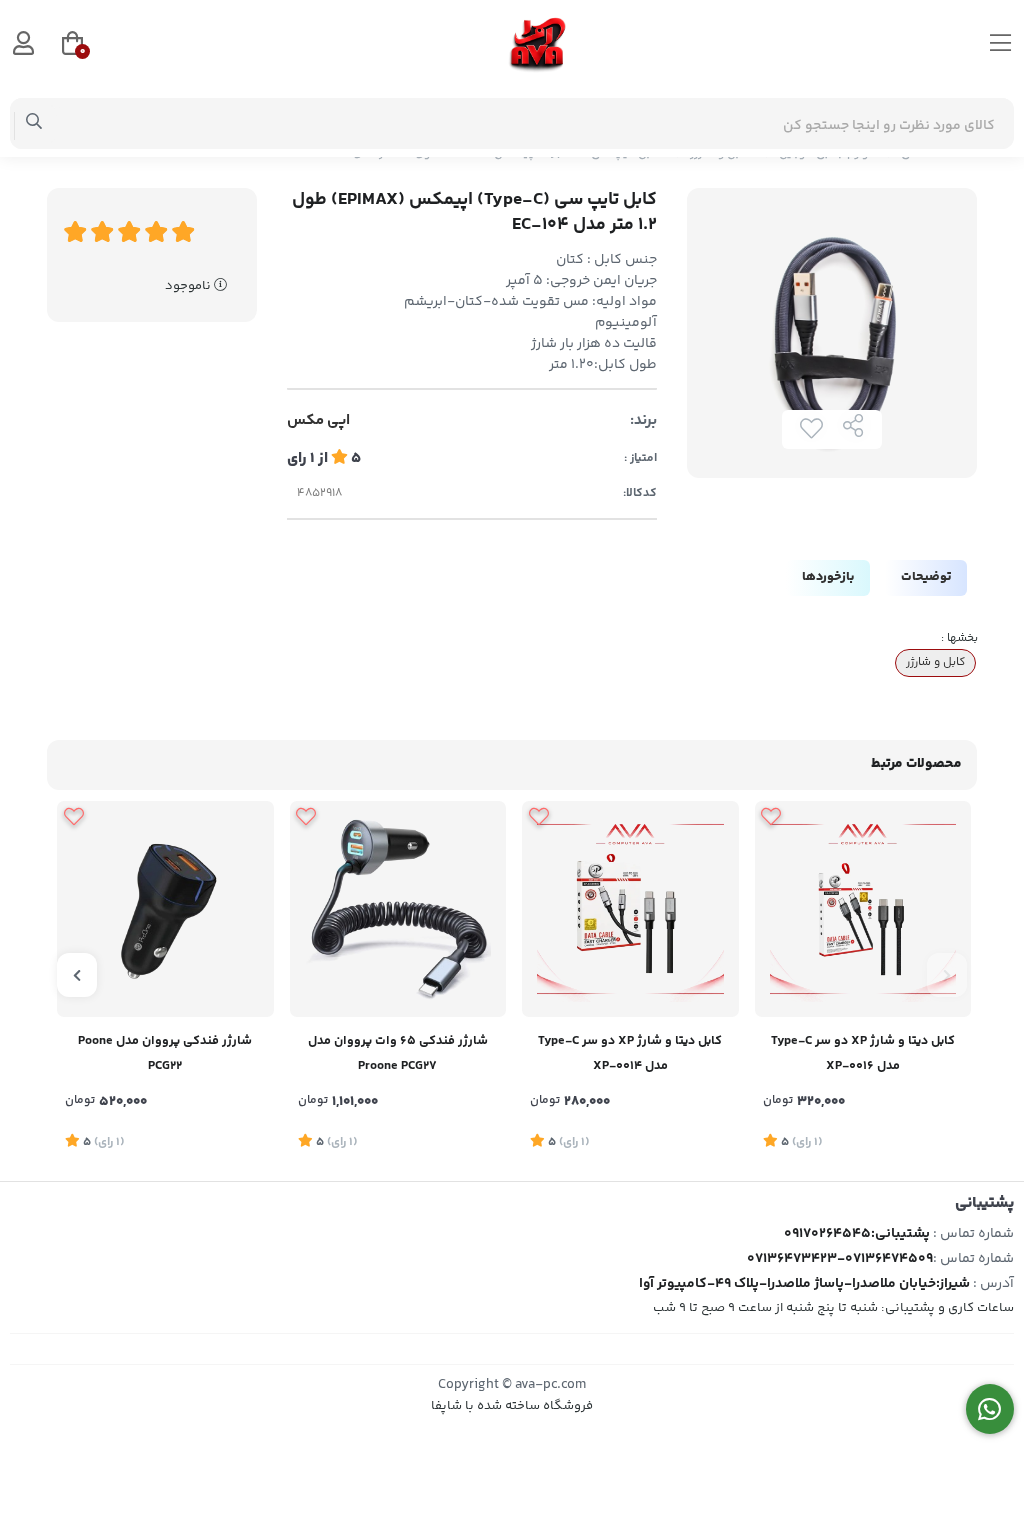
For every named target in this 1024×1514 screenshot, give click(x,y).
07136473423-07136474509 (840, 1259)
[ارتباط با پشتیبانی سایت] (990, 1409)
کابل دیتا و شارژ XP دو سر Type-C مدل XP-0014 (630, 1053)
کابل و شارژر (935, 662)
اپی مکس (318, 421)
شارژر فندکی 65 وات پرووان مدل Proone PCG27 (398, 1053)
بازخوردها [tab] (828, 577)
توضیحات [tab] (926, 577)
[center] (34, 124)
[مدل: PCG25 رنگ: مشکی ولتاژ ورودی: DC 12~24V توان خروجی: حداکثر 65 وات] (398, 909)
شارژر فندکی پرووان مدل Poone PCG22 (165, 1053)
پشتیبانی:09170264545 (857, 1234)
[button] (947, 975)
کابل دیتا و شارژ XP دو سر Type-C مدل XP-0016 (863, 1053)
